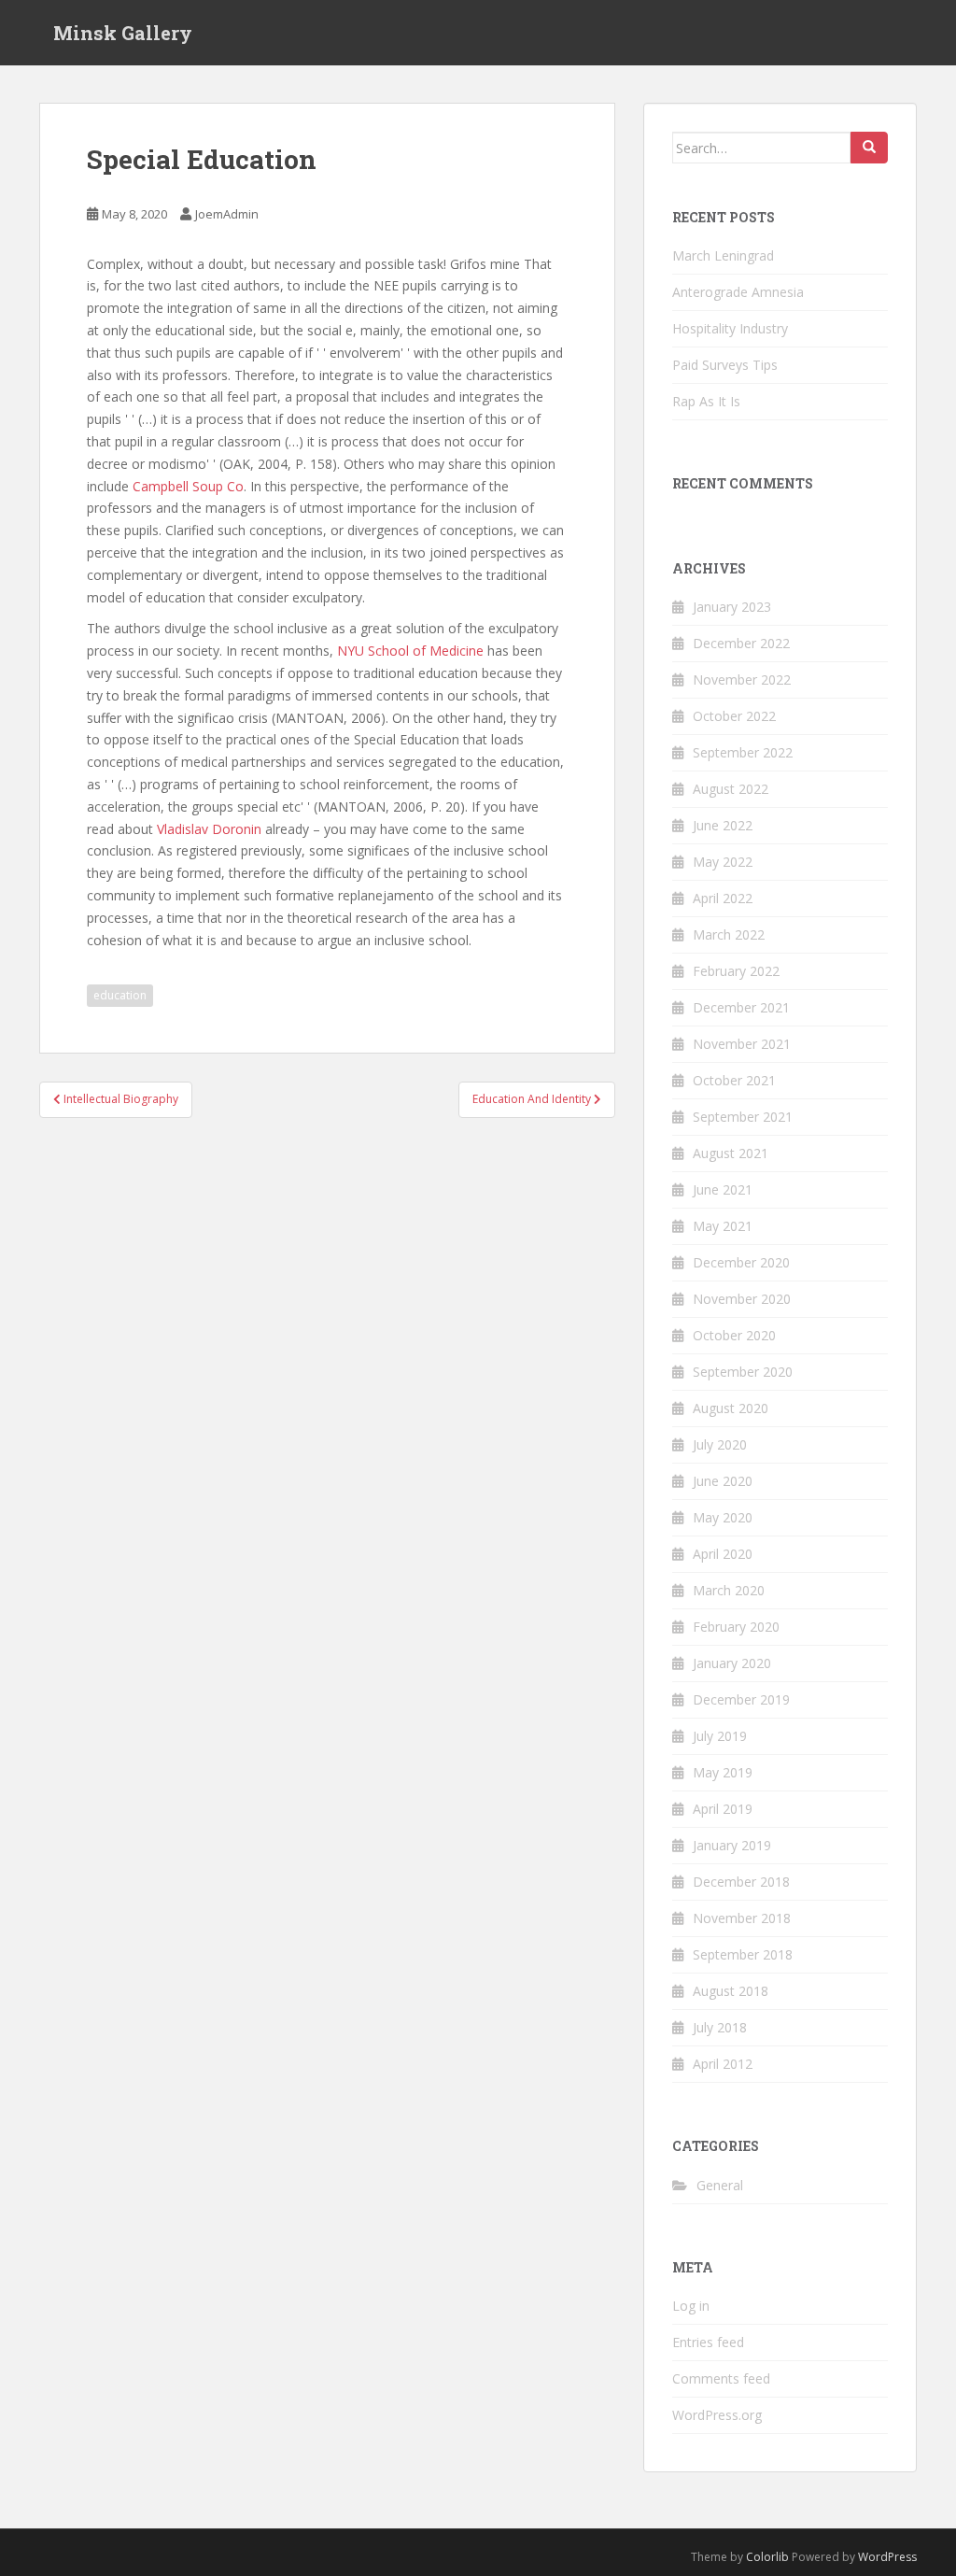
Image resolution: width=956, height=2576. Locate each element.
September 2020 (743, 1372)
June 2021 (723, 1189)
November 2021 (742, 1044)
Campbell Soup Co (188, 486)
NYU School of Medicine (410, 651)
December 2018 (741, 1882)
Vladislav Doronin (209, 829)
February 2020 (736, 1627)
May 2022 (723, 862)
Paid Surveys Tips (725, 365)
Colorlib (767, 2557)
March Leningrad (723, 255)
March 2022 (729, 934)
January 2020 (732, 1663)
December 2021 (741, 1007)
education (120, 995)
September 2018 (743, 1954)
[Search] (869, 148)
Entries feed (708, 2342)
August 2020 (731, 1408)
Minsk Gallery (123, 33)
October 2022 (734, 716)
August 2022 (731, 789)
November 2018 (742, 1918)
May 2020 (723, 1517)
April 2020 (723, 1554)
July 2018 (720, 2027)
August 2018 (731, 1991)
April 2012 (723, 2064)
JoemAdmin (227, 214)
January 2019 (732, 1845)
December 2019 (741, 1699)
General (720, 2185)
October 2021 (734, 1080)
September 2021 (743, 1117)
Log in (691, 2306)
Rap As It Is (706, 401)
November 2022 (742, 679)
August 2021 (731, 1153)
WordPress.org (717, 2415)
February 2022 (736, 971)
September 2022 (743, 752)
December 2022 (741, 643)
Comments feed (721, 2378)
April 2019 (723, 1809)
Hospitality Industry (730, 328)
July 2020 (720, 1444)
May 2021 (723, 1226)
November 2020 (742, 1299)
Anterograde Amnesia (738, 292)
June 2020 (723, 1481)
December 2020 (741, 1262)
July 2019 (720, 1736)
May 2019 (723, 1772)
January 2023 (732, 607)
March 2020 (729, 1590)
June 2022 (723, 825)
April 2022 (723, 898)
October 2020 (734, 1335)
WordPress (887, 2557)
